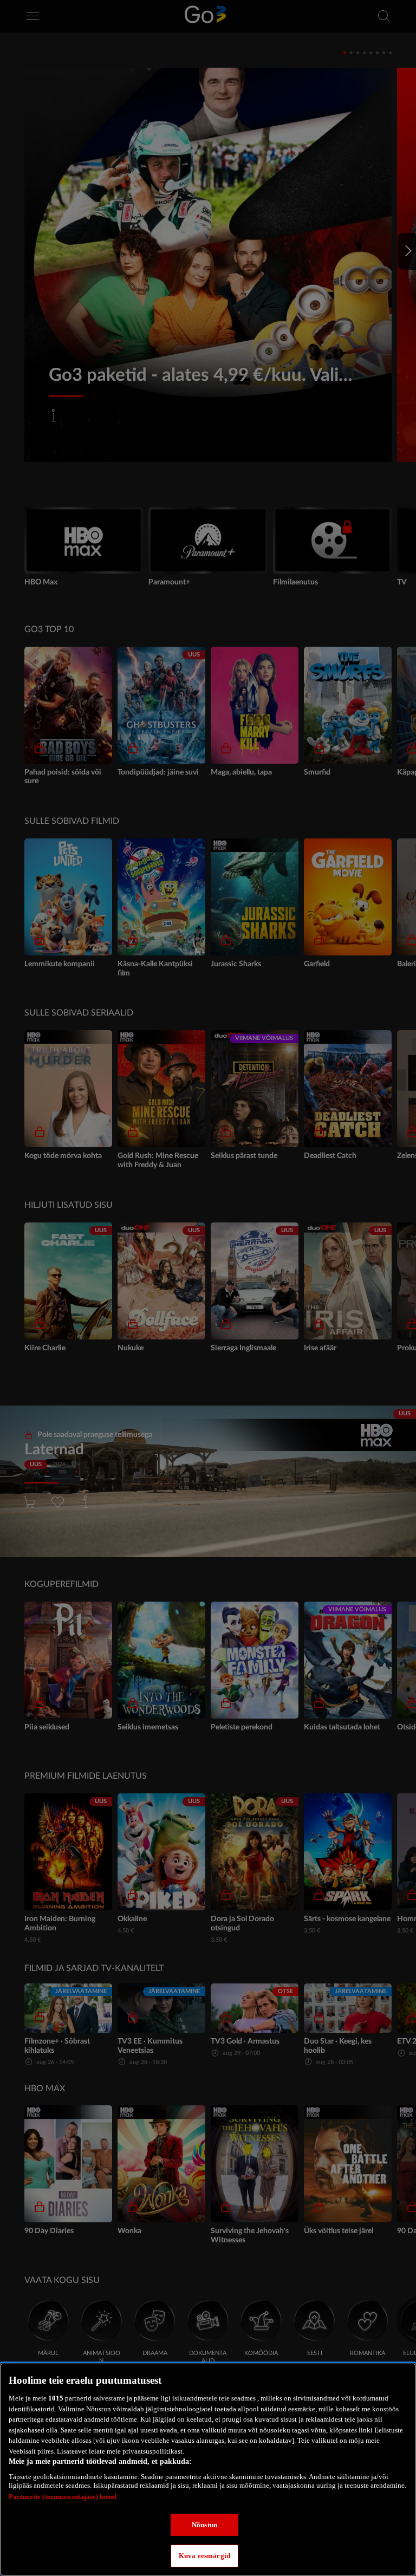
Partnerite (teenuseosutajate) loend (63, 2497)
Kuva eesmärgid (204, 2556)
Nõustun (204, 2525)
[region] (208, 2470)
